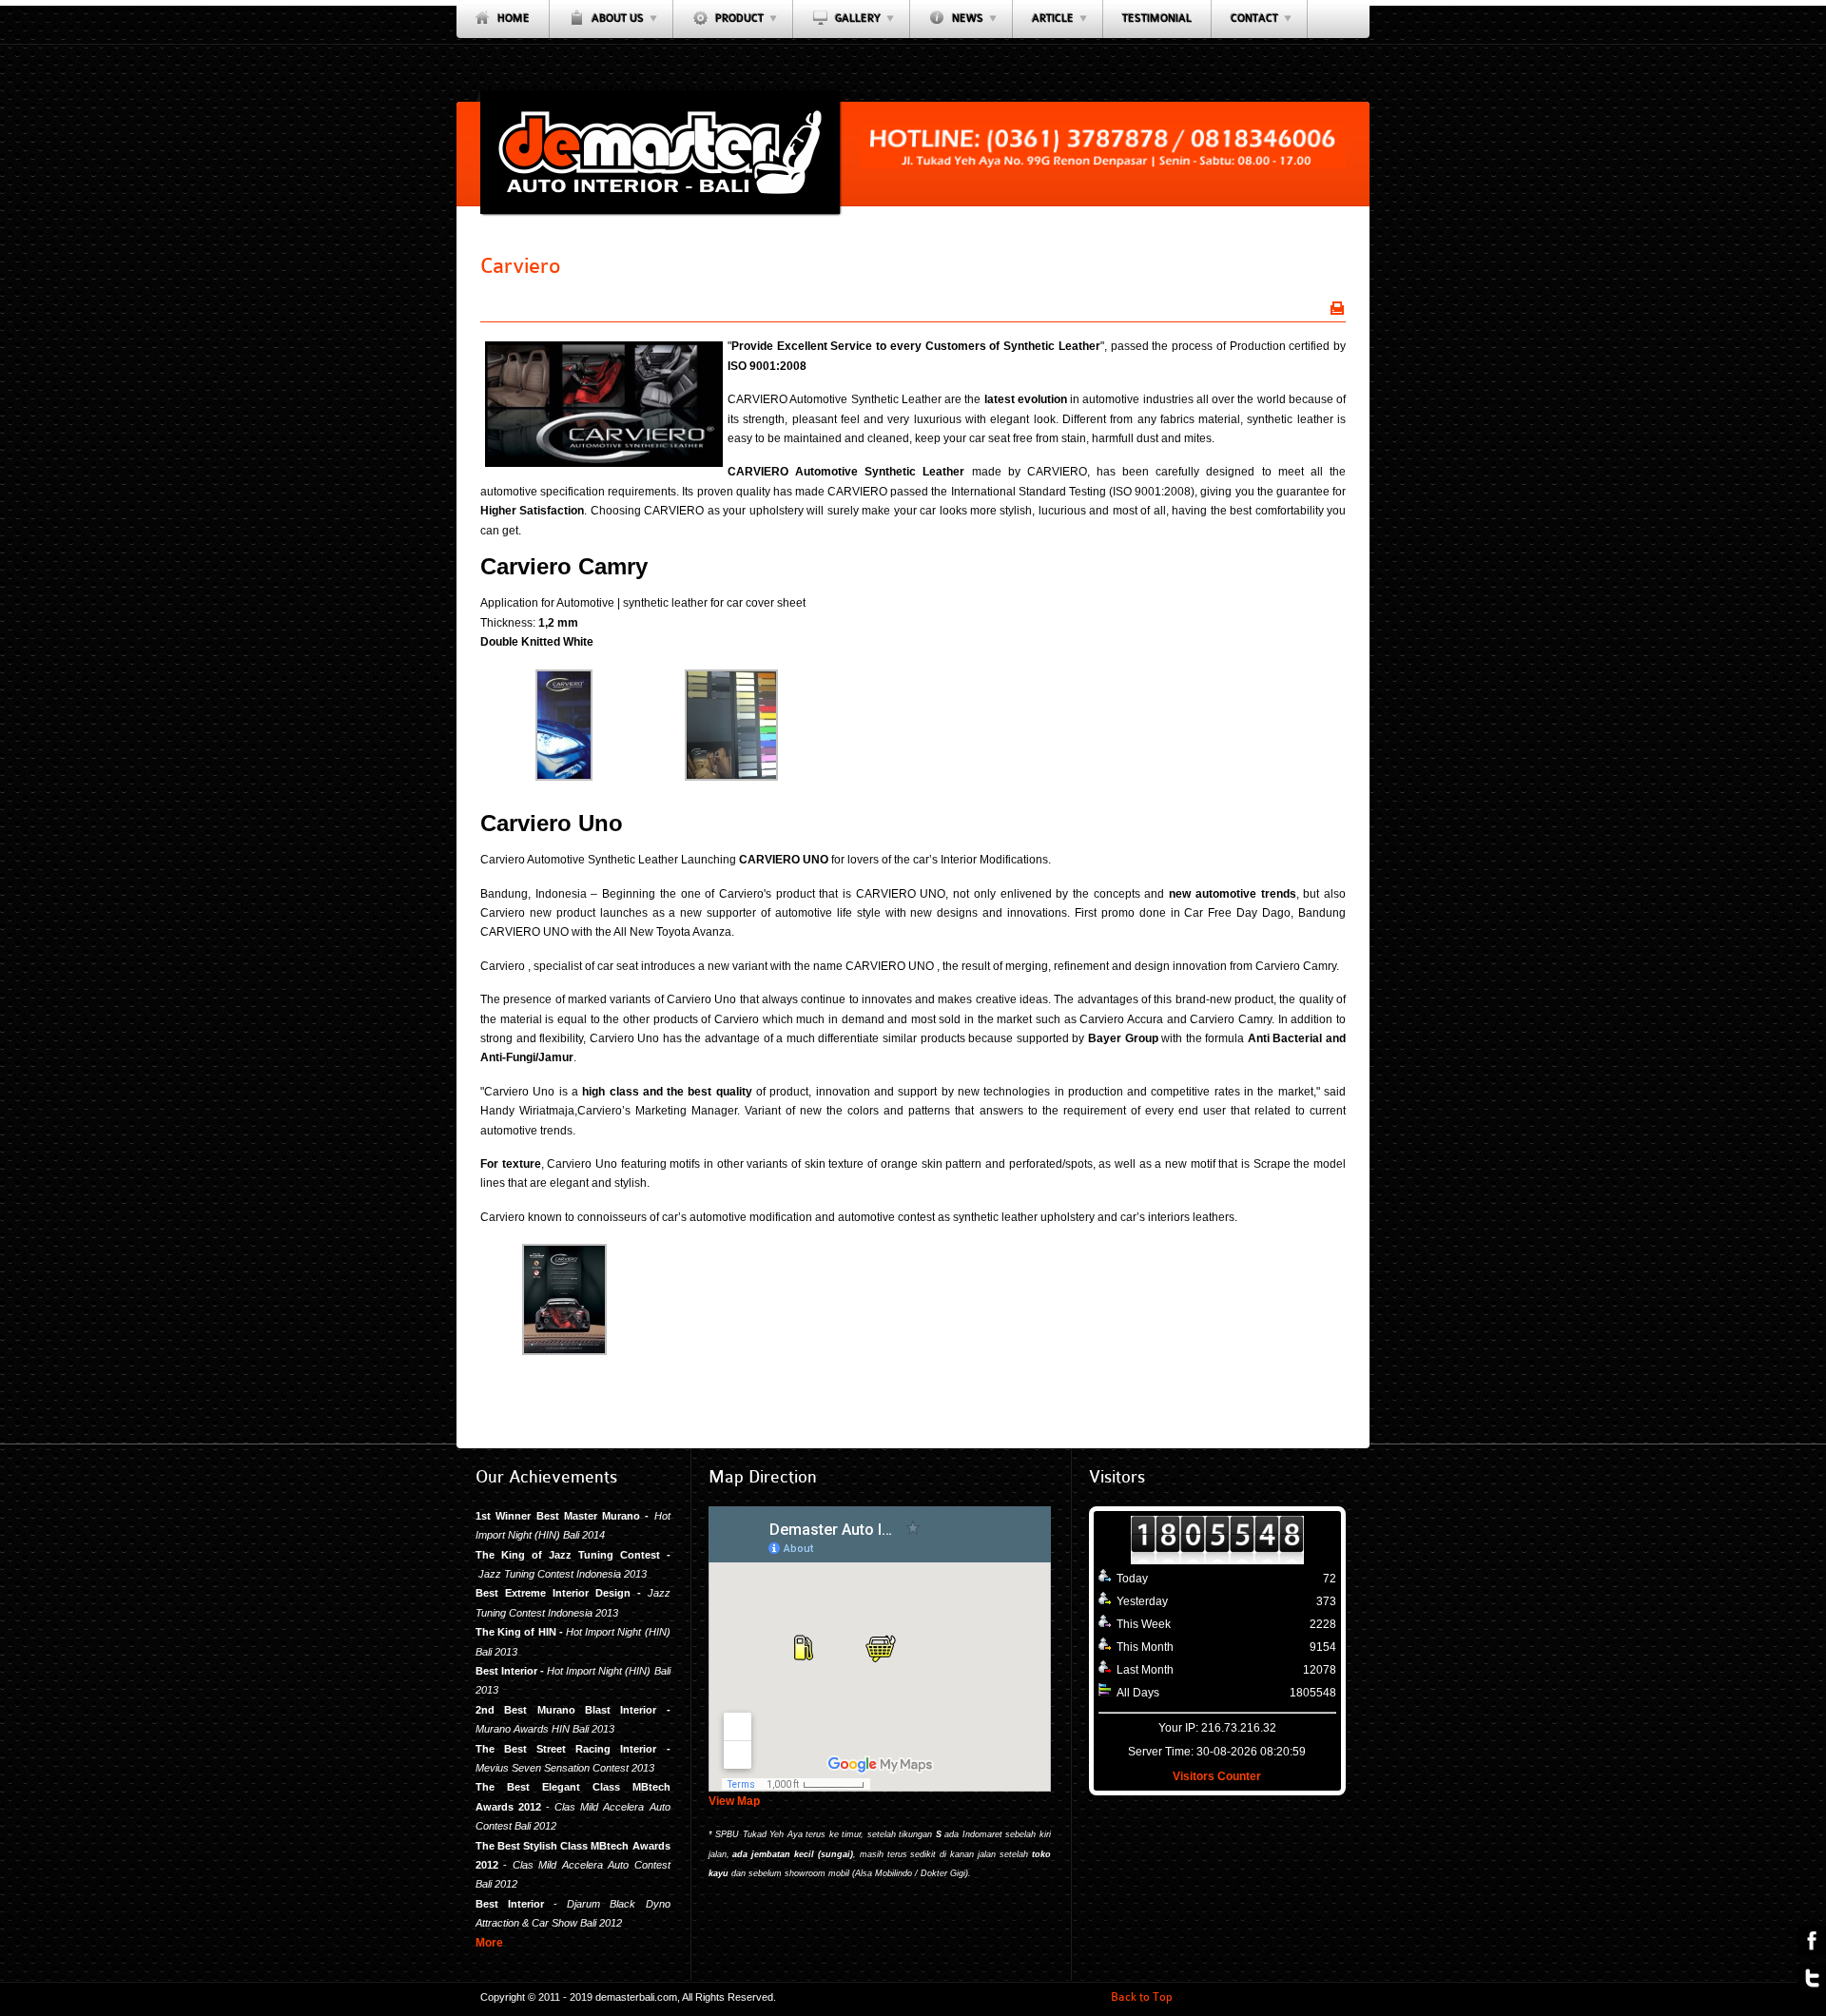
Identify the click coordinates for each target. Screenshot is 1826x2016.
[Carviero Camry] (564, 777)
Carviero (520, 266)
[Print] (1337, 308)
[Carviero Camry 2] (731, 777)
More (489, 1943)
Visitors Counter (1217, 1776)
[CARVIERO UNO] (564, 1351)
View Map (734, 1801)
